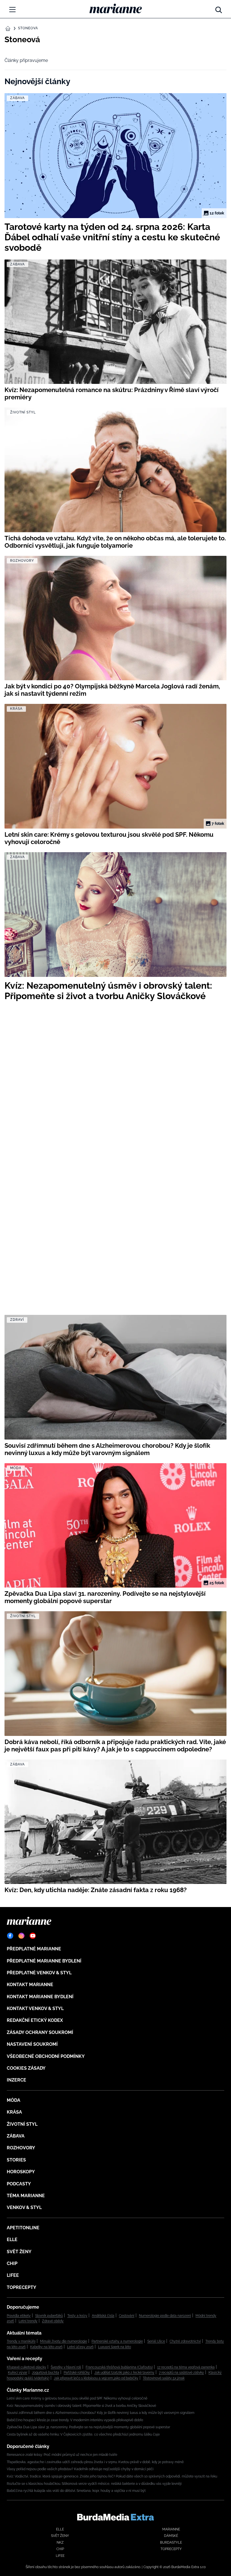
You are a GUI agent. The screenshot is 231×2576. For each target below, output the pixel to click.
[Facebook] (10, 1936)
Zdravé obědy (53, 2321)
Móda (14, 2100)
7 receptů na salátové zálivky (181, 2373)
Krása (14, 2112)
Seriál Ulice (156, 2341)
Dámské (171, 2536)
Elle (12, 2240)
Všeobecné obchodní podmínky (46, 2056)
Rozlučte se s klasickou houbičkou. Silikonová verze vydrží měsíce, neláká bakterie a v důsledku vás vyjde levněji (94, 2484)
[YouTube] (33, 1936)
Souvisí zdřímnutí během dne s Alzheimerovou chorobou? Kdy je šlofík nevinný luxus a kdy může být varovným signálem (101, 2413)
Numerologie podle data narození (165, 2316)
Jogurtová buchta (45, 2373)
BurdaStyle (171, 2543)
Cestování (127, 2316)
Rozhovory (21, 2148)
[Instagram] (21, 1936)
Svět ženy (19, 2252)
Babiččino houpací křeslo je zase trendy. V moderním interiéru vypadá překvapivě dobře (75, 2420)
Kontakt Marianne (30, 1985)
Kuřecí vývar (18, 2373)
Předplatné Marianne (34, 1949)
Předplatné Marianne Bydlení (44, 1961)
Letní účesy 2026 (80, 2347)
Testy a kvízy (77, 2316)
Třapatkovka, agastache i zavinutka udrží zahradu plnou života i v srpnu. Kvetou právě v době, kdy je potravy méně (95, 2462)
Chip (12, 2263)
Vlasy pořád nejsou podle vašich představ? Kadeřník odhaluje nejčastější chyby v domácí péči (80, 2469)
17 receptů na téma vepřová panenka (186, 2367)
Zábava (16, 2136)
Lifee (13, 2275)
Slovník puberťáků (49, 2316)
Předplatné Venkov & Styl (39, 1973)
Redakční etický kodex (35, 2020)
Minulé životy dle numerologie (64, 2341)
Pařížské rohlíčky (77, 2373)
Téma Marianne (26, 2196)
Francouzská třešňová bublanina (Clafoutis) (119, 2367)
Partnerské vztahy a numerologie (117, 2341)
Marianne (171, 2529)
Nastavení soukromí (32, 2044)
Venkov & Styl (24, 2207)
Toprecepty (22, 2287)
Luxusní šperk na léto (115, 2347)
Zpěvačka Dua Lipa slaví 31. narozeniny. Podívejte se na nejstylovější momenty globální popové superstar (88, 2427)
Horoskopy (21, 2172)
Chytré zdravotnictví (185, 2341)
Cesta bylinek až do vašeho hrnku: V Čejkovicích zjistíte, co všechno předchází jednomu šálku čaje (83, 2434)
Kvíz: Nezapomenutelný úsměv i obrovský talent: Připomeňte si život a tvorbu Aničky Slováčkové (81, 2406)
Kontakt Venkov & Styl (35, 2008)
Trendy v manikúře (21, 2341)
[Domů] (116, 8)
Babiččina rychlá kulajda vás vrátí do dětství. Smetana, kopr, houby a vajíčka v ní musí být (76, 2491)
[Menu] (12, 10)
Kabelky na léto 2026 (46, 2347)
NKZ (60, 2543)
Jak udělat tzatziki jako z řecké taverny (124, 2373)
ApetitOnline (23, 2228)
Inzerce (16, 2080)
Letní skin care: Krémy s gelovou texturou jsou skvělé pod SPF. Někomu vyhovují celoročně (77, 2398)
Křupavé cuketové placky (26, 2367)
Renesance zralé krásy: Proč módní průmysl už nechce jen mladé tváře (62, 2455)
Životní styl (22, 2124)
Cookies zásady (26, 2068)
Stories (16, 2160)
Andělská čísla (103, 2316)
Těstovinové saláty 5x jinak (164, 2378)
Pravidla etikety (19, 2316)
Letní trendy (28, 2321)
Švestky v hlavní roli (66, 2367)
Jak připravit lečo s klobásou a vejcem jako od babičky (96, 2378)
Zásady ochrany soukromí (40, 2032)
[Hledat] (219, 8)
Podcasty (19, 2184)
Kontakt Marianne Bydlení (40, 1997)
